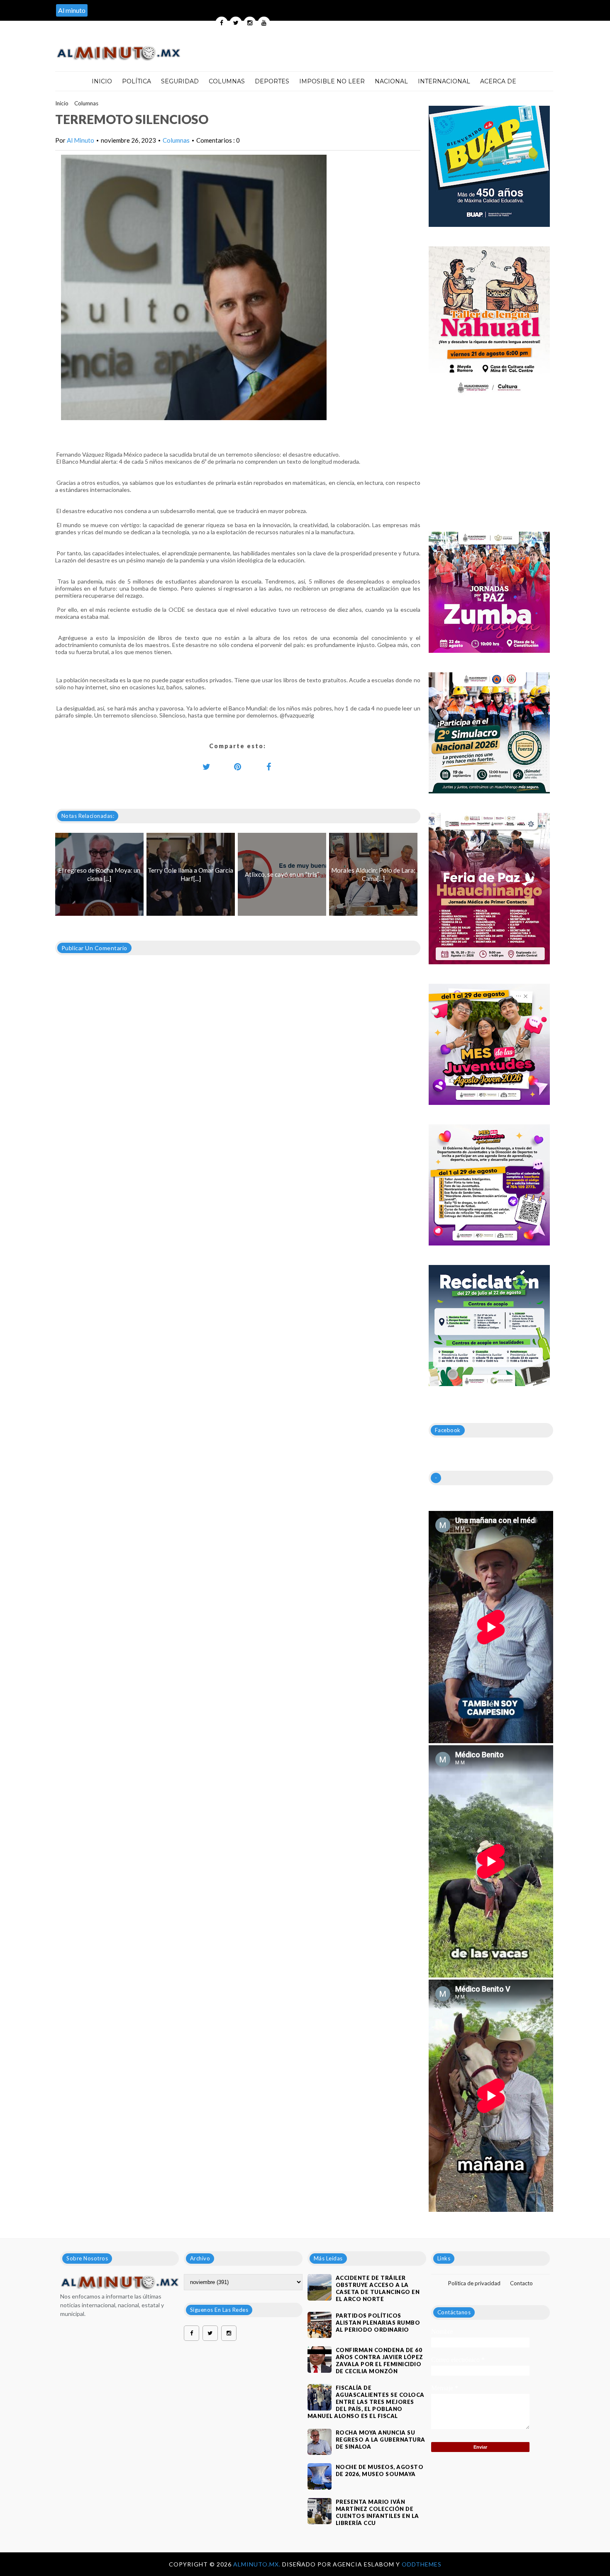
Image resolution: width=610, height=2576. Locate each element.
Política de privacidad (474, 2283)
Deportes (272, 81)
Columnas (227, 81)
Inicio (102, 81)
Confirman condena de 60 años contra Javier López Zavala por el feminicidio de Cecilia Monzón (379, 2361)
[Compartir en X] (207, 766)
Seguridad (180, 81)
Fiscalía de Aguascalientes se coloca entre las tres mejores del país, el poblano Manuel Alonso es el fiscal (366, 2402)
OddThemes (422, 2564)
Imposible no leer (332, 81)
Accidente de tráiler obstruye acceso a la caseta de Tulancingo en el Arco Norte (378, 2288)
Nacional (391, 81)
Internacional (444, 81)
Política (137, 81)
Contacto (521, 2283)
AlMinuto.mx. (258, 2564)
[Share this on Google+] (238, 766)
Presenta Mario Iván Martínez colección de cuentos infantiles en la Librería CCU (377, 2512)
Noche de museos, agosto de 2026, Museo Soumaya (380, 2470)
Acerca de (498, 81)
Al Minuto (81, 140)
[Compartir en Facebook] (269, 766)
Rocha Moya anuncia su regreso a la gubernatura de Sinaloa (381, 2440)
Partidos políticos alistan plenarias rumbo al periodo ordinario (378, 2323)
